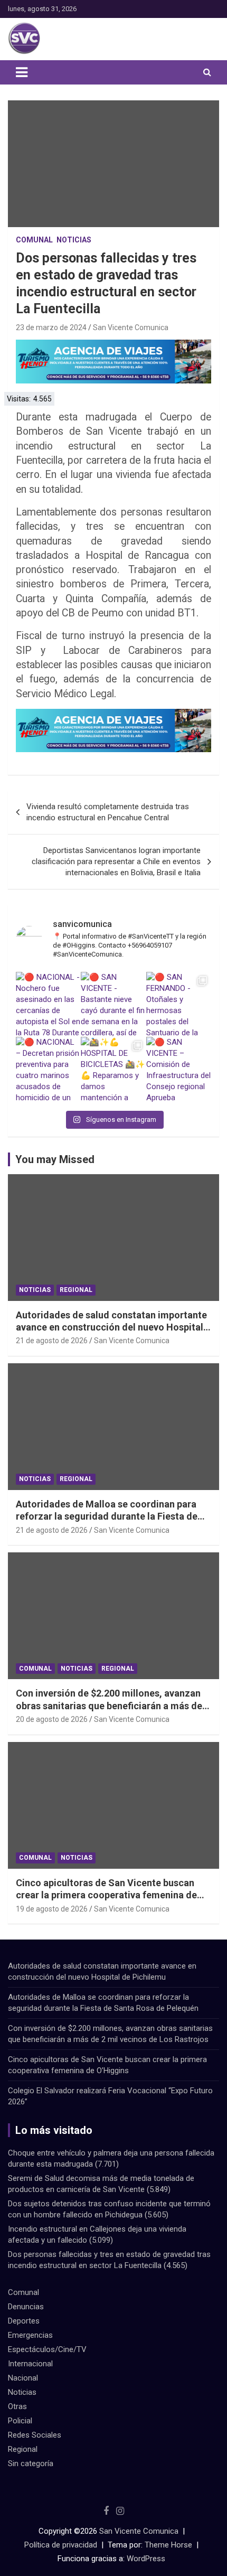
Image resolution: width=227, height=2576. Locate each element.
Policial (20, 2421)
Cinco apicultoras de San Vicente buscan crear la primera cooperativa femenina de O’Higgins (106, 1895)
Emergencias (30, 2335)
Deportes (24, 2321)
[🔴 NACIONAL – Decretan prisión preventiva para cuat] (48, 1069)
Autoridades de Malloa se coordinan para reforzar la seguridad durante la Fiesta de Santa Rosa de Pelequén (107, 1516)
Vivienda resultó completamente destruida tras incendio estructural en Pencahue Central (108, 812)
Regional (76, 1290)
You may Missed (55, 1159)
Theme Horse (168, 2545)
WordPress (146, 2559)
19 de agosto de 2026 (52, 1909)
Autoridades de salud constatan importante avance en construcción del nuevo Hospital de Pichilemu (111, 1327)
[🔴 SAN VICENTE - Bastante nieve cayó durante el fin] (113, 1004)
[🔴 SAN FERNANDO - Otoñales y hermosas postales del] (179, 1004)
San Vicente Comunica (131, 327)
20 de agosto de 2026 (52, 1719)
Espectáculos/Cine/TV (47, 2349)
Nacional (23, 2378)
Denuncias (26, 2307)
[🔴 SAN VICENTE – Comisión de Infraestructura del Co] (179, 1069)
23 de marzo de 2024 (51, 327)
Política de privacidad (61, 2545)
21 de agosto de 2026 (52, 1341)
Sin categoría (31, 2463)
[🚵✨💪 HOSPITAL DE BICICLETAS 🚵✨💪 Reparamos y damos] (113, 1069)
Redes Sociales (35, 2435)
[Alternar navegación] (22, 72)
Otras (17, 2406)
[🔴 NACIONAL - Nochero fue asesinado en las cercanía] (48, 1004)
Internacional (30, 2364)
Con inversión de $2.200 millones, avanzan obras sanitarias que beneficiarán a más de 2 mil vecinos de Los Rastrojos (113, 1706)
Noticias (74, 240)
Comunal (34, 240)
